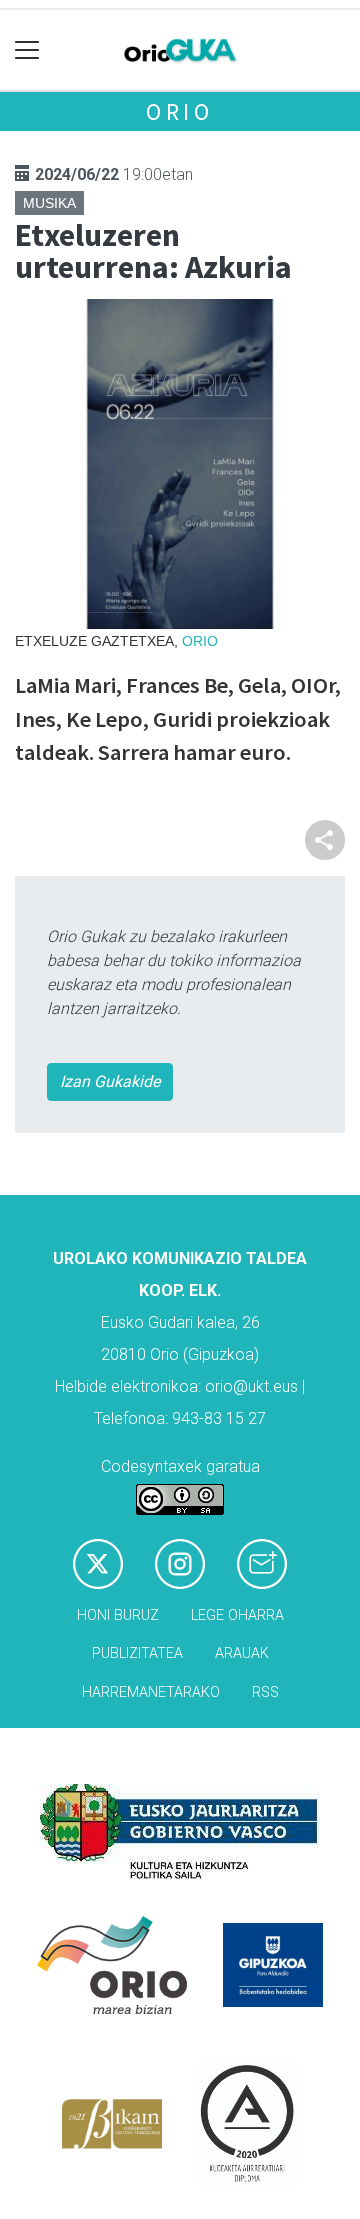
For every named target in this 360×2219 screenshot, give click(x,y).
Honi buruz (118, 1615)
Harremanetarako (151, 1692)
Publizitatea (137, 1653)
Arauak (242, 1653)
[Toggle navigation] (27, 50)
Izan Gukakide (110, 1081)
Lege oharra (237, 1615)
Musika (49, 203)
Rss (265, 1692)
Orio (180, 111)
